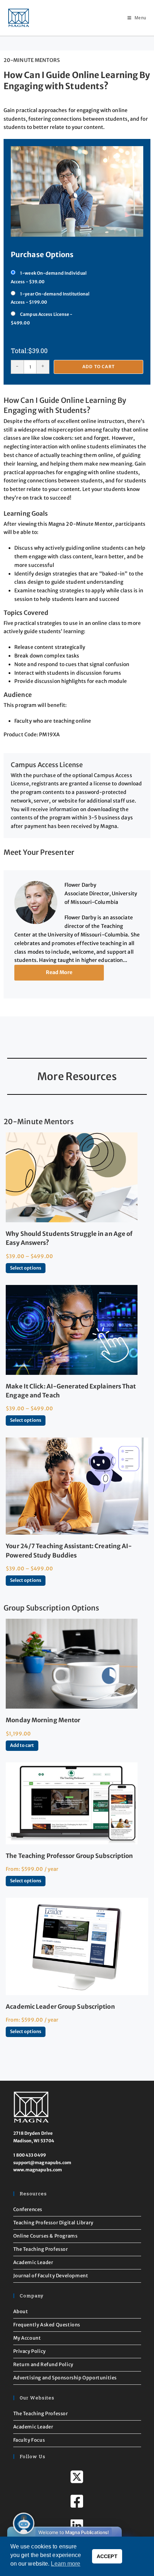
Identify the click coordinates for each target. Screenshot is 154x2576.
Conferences (28, 2209)
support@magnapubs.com (42, 2163)
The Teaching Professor (41, 2249)
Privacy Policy (30, 2351)
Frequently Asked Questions (47, 2325)
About (21, 2312)
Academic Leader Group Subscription (60, 2007)
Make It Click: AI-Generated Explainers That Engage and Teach (71, 1391)
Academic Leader (33, 2262)
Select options (26, 1268)
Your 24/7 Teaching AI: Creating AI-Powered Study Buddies (69, 1551)
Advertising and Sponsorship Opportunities (65, 2378)
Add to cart (98, 367)
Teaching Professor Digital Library (53, 2223)
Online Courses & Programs (45, 2236)
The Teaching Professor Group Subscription (69, 1856)
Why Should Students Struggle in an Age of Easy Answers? (69, 1238)
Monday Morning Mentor (43, 1720)
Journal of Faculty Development (51, 2276)
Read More (59, 972)
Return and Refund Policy (43, 2365)
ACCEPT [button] (107, 2556)
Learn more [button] (66, 2564)
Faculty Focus (29, 2440)
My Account (27, 2338)
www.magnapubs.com (38, 2170)
